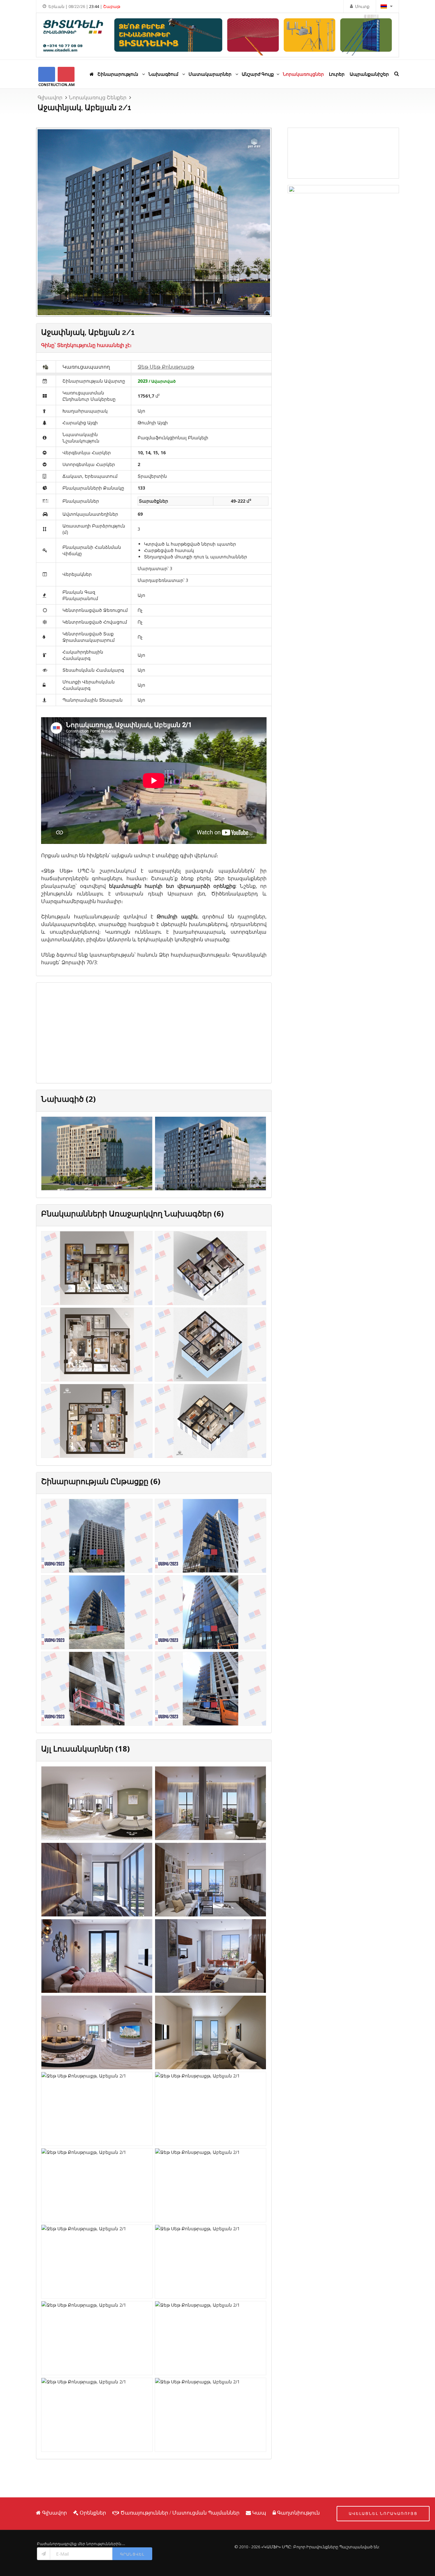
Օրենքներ (93, 2513)
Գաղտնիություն (298, 2513)
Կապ (259, 2513)
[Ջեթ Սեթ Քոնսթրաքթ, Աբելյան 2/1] (97, 1805)
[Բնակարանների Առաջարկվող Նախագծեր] (97, 1269)
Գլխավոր (50, 97)
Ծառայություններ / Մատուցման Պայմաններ (180, 2513)
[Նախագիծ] (97, 1155)
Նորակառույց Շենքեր (98, 97)
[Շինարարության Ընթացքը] (97, 1537)
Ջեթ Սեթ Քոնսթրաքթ (166, 367)
